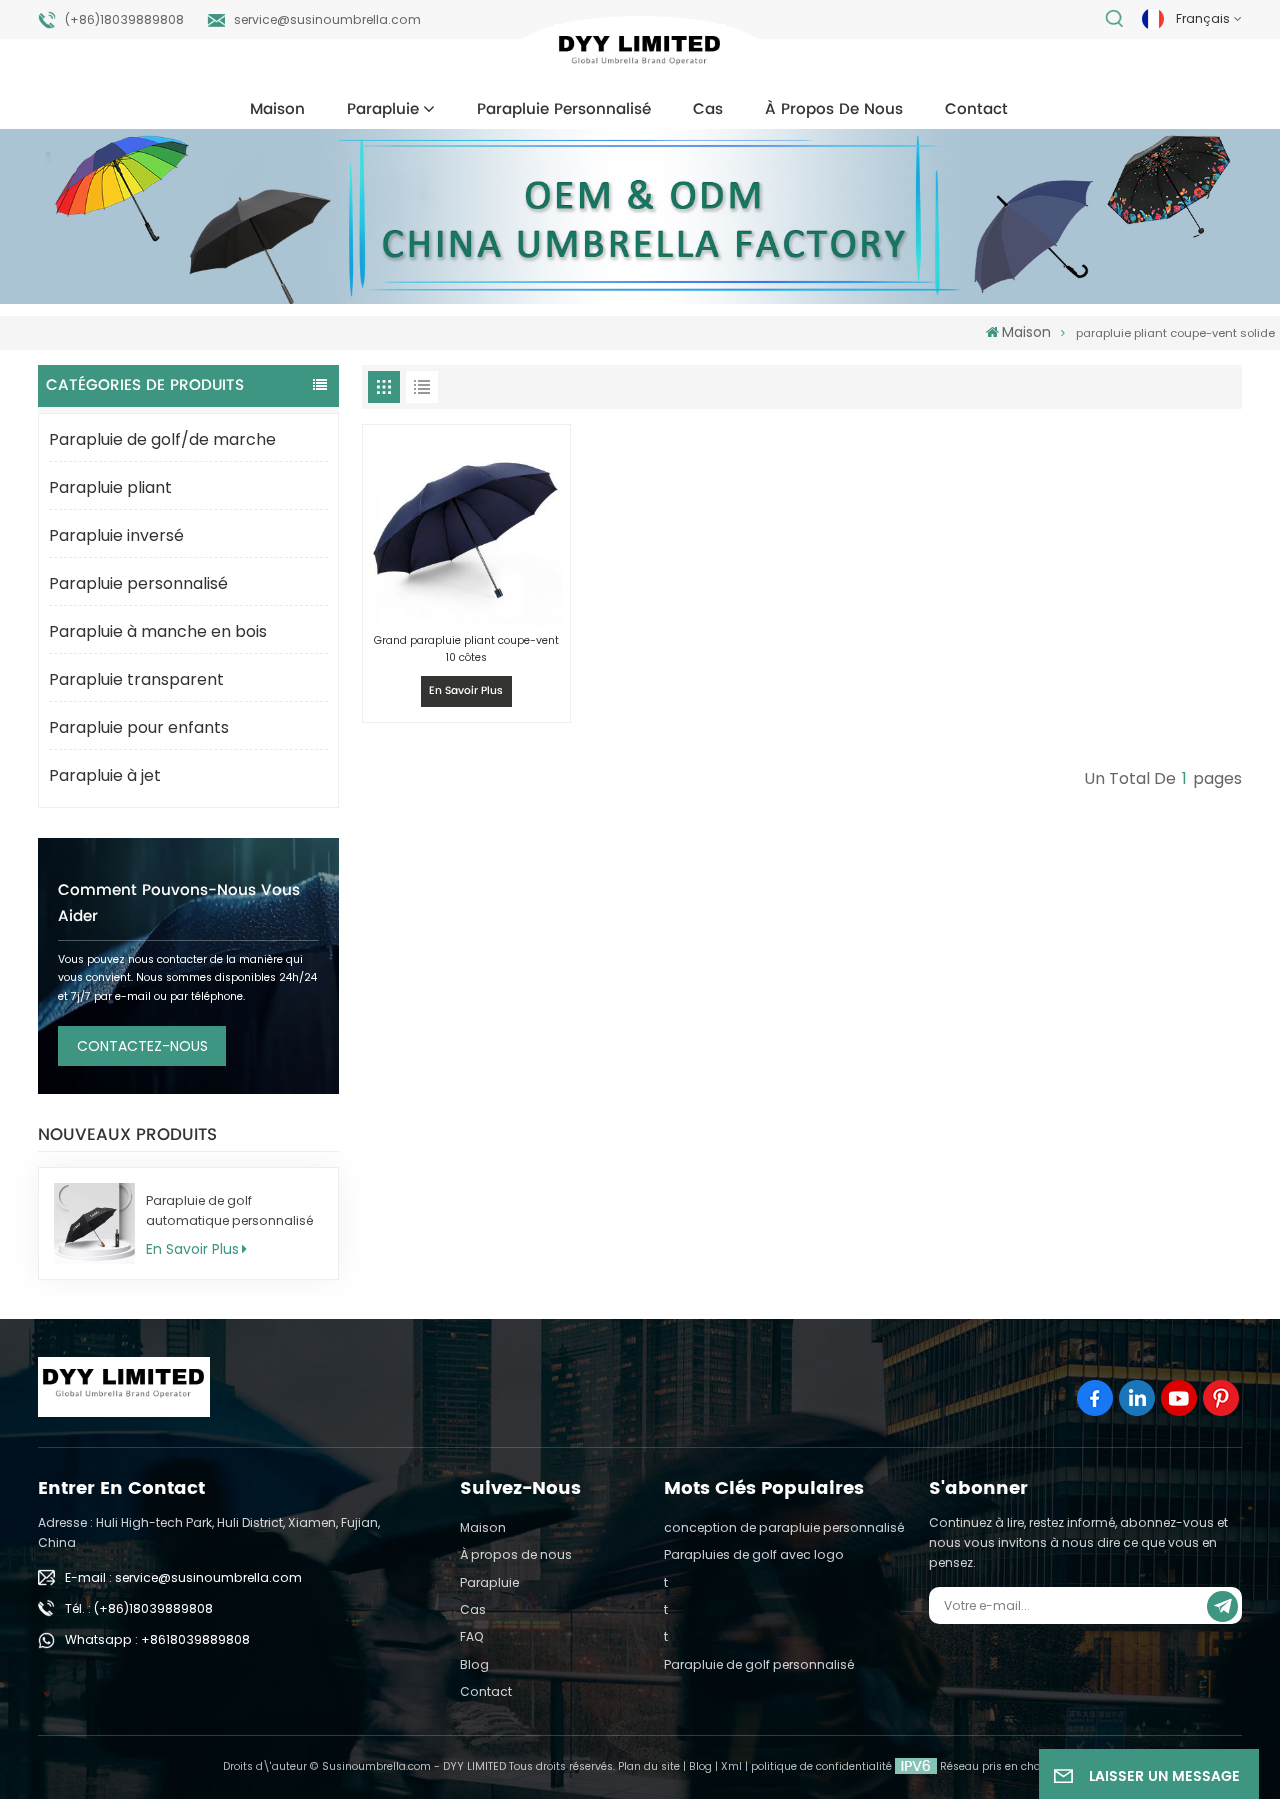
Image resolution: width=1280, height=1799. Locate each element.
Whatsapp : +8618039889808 (157, 1639)
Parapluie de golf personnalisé (759, 1664)
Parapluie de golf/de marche (162, 439)
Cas (708, 109)
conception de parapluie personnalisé (784, 1527)
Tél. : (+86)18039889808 (139, 1608)
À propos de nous (834, 109)
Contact (976, 109)
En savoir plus (192, 1249)
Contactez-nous (142, 1046)
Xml (731, 1766)
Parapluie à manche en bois (158, 631)
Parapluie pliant (110, 487)
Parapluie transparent (136, 679)
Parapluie (383, 109)
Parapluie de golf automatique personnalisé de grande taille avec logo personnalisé (229, 1211)
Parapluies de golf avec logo (754, 1554)
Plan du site (649, 1766)
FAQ (472, 1636)
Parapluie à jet (105, 775)
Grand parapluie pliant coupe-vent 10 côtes (466, 649)
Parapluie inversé (116, 535)
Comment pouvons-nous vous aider (179, 903)
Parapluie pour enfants (139, 727)
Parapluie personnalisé (564, 109)
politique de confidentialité (821, 1766)
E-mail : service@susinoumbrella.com (183, 1577)
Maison (277, 109)
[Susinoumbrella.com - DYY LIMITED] (639, 53)
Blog (474, 1664)
